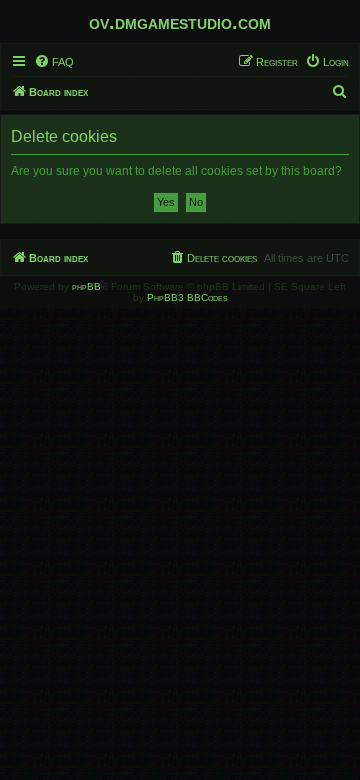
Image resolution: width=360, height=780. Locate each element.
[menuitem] (54, 62)
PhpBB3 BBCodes (187, 297)
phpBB (86, 286)
